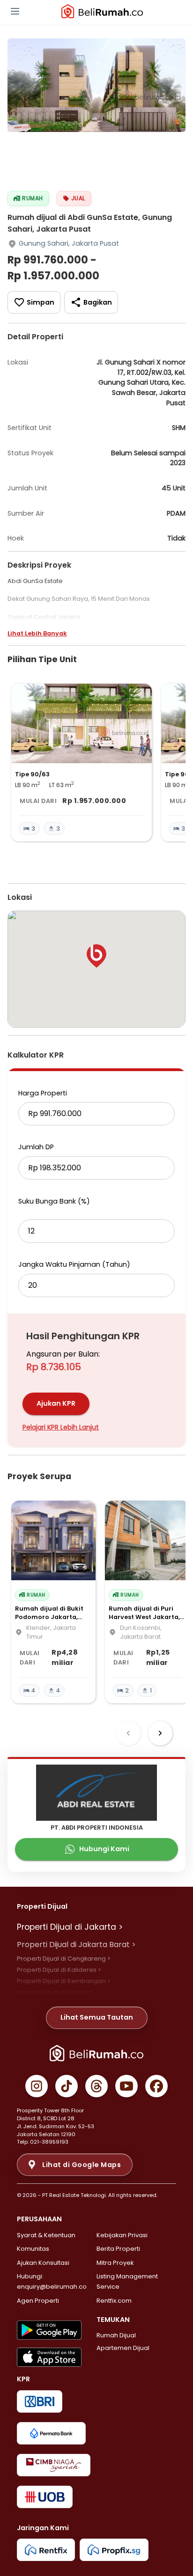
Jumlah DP (36, 1147)
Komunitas (33, 2249)
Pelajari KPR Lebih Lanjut (61, 1427)
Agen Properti (38, 2301)
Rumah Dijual (116, 2335)
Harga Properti (43, 1093)
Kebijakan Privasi (122, 2235)
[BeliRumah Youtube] (126, 2086)
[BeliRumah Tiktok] (67, 2086)
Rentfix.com (114, 2301)
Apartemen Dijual (123, 2348)
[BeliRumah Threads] (96, 2086)
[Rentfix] (46, 2550)
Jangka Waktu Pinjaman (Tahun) (74, 1264)
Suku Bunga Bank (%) (54, 1201)
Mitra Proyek (115, 2263)
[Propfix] (114, 2550)
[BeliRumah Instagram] (37, 2086)
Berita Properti (118, 2249)
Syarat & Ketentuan (46, 2235)
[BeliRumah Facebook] (156, 2086)
